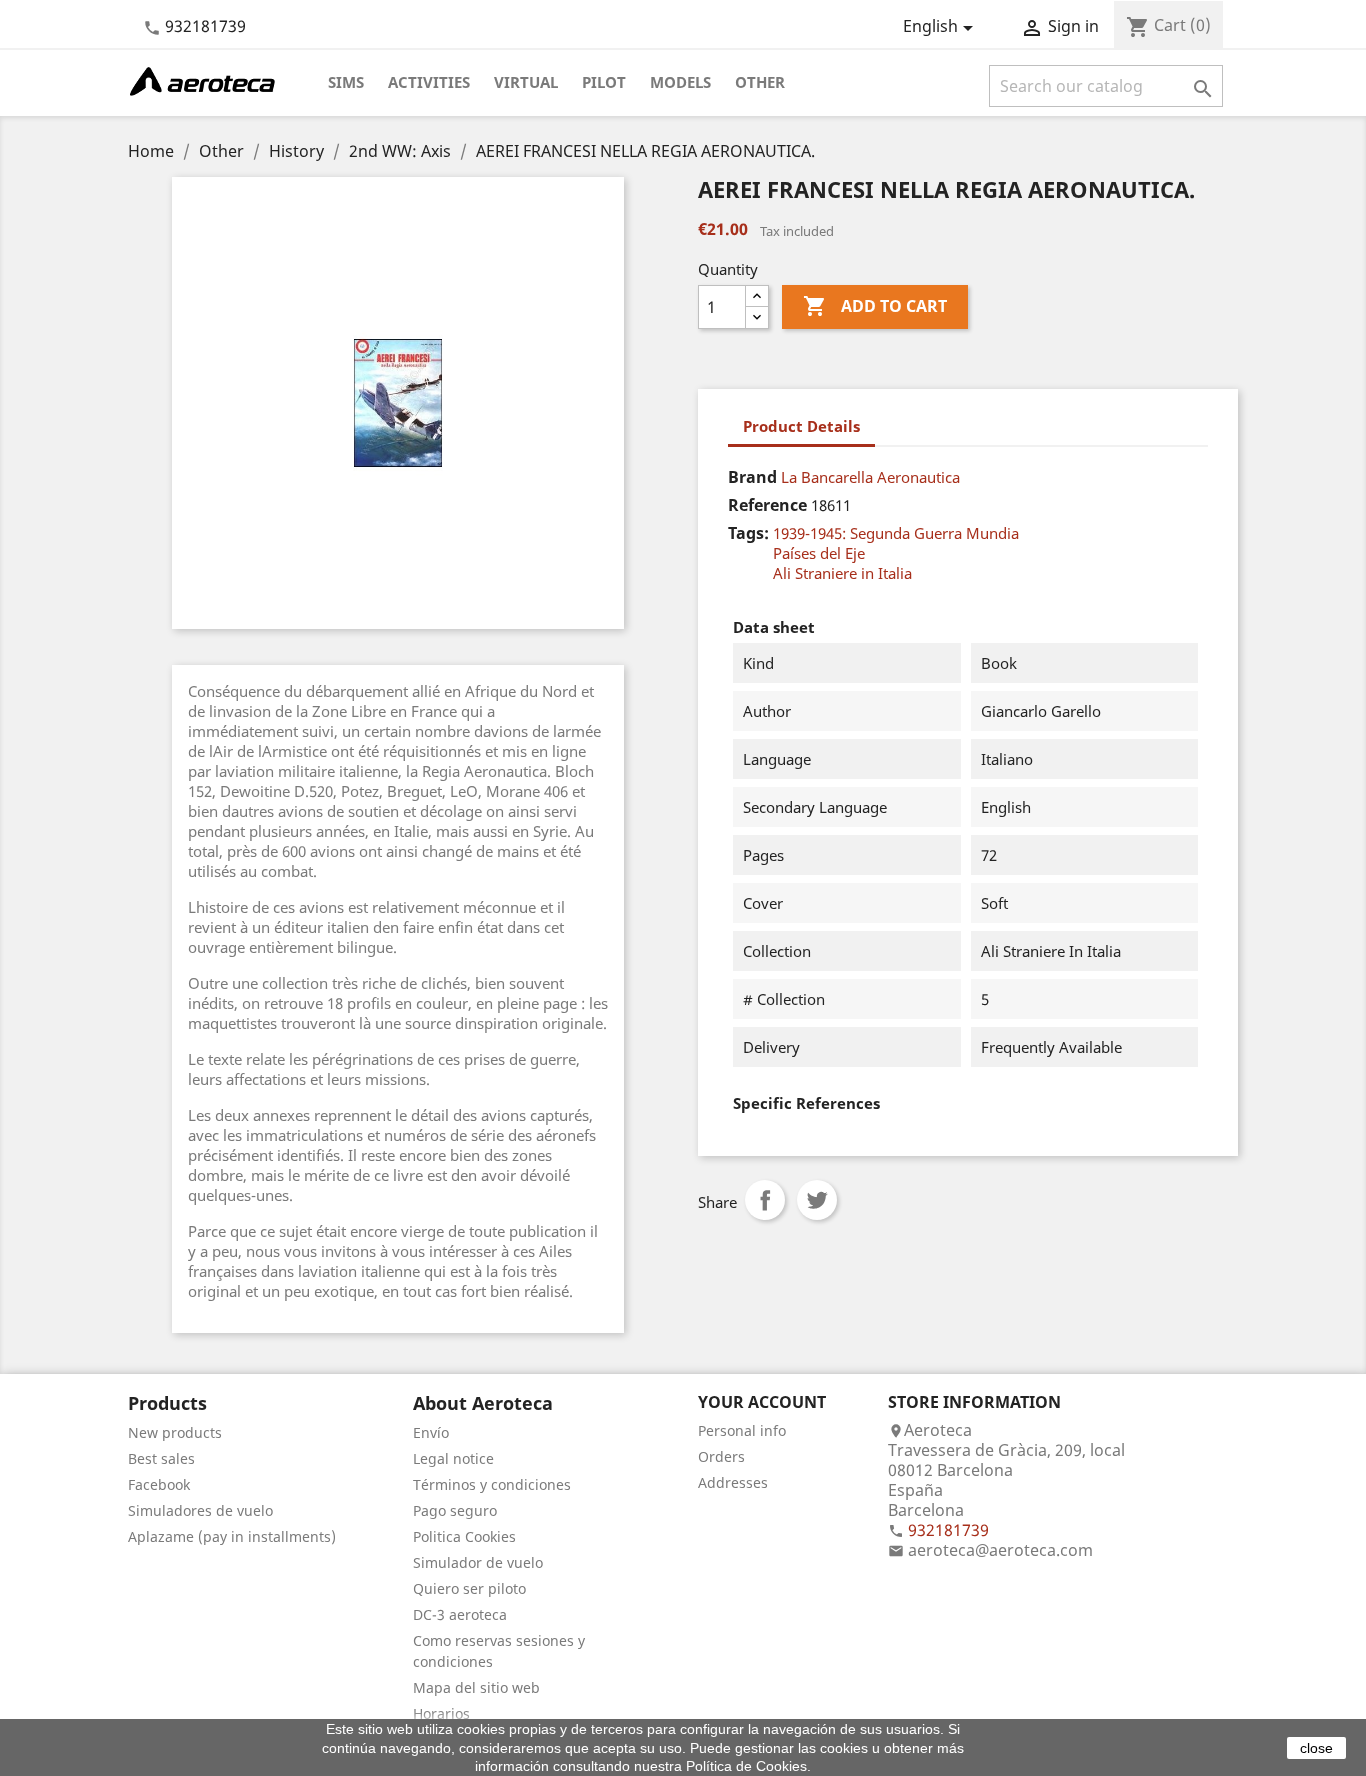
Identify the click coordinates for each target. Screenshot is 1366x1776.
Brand (752, 477)
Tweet (817, 1200)
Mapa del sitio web (476, 1687)
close (1316, 1748)
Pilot (604, 82)
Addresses (733, 1482)
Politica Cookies (464, 1536)
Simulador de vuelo (478, 1562)
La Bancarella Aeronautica (870, 477)
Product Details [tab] (801, 426)
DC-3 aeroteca (460, 1614)
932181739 (205, 26)
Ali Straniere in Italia (842, 573)
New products (175, 1432)
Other (760, 82)
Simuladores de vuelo (200, 1510)
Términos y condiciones (492, 1484)
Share (765, 1200)
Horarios (441, 1713)
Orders (721, 1456)
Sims (346, 82)
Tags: (748, 533)
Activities (429, 82)
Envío (431, 1432)
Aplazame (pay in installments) (232, 1536)
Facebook (159, 1484)
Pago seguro (455, 1510)
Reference (767, 505)
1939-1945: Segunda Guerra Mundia (896, 533)
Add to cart (875, 306)
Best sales (161, 1458)
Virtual (526, 82)
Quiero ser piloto (469, 1588)
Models (680, 82)
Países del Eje (819, 553)
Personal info (742, 1430)
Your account (762, 1402)
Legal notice (453, 1458)
